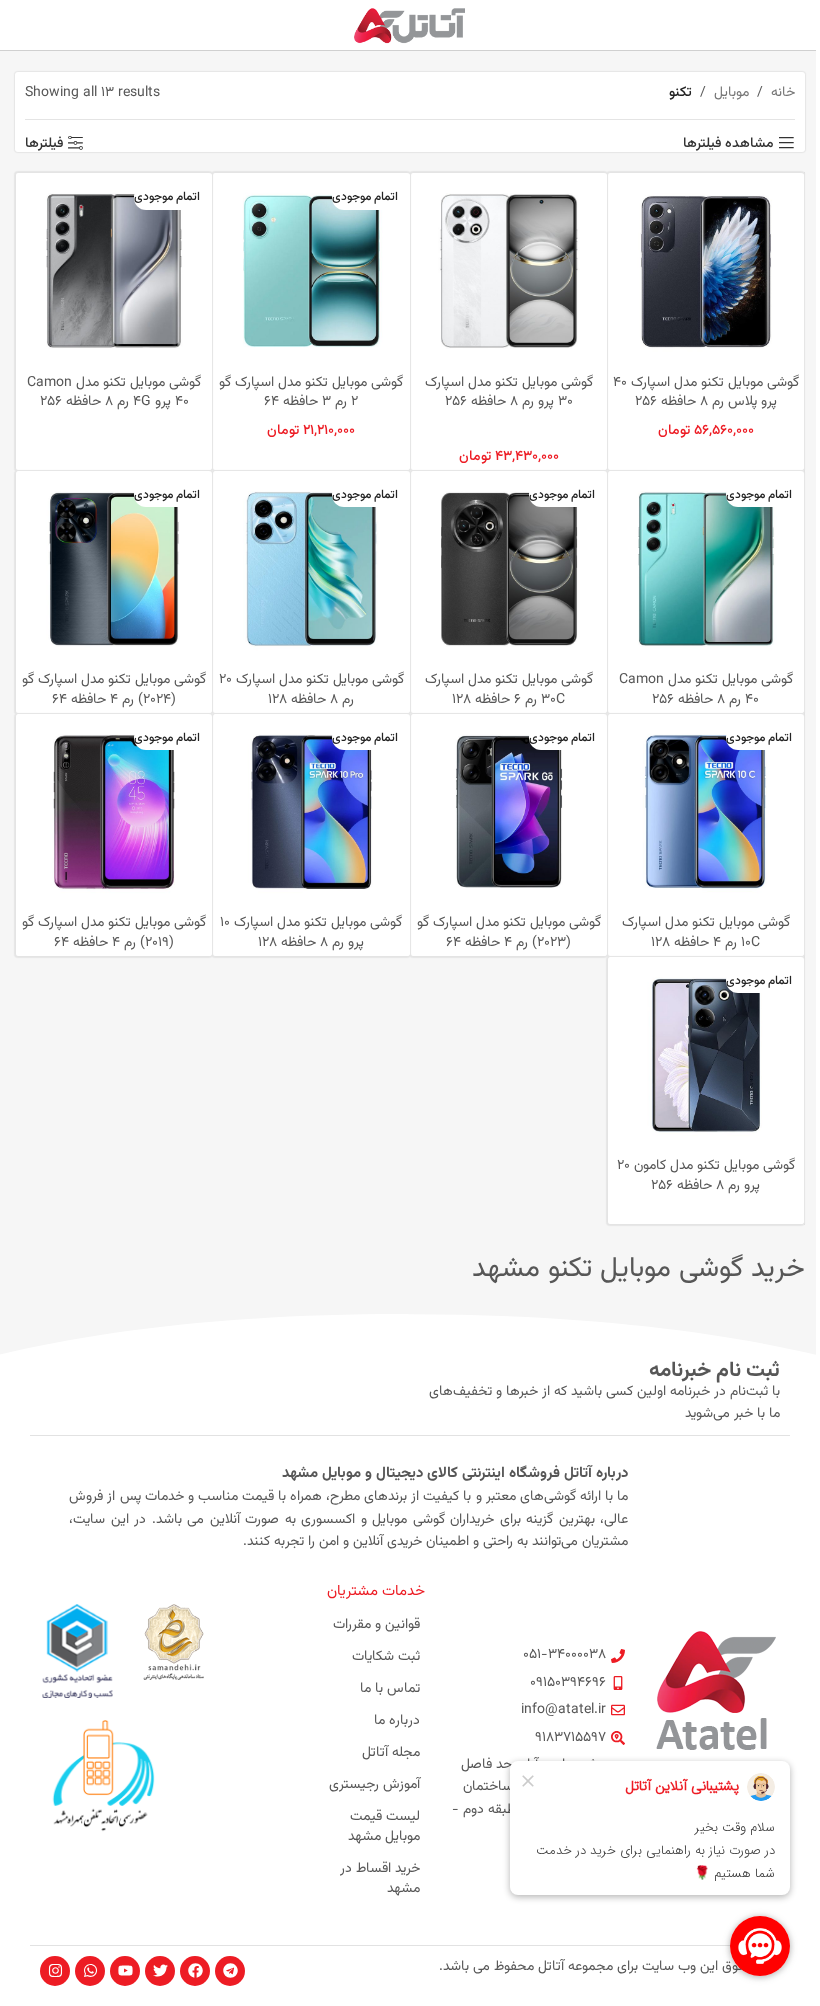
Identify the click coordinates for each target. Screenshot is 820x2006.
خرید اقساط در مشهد (380, 1879)
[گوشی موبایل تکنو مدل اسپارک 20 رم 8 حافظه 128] (311, 569)
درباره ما (397, 1721)
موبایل (731, 93)
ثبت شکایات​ (386, 1657)
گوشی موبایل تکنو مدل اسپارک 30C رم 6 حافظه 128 (509, 690)
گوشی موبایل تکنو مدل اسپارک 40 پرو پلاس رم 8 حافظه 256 (706, 393)
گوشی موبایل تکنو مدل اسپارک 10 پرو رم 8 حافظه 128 (311, 933)
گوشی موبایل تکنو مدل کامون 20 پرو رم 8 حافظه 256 (706, 1176)
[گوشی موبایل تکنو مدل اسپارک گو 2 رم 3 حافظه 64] (311, 271)
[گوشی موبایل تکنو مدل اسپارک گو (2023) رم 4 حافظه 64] (509, 812)
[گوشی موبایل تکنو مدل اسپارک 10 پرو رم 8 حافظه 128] (311, 812)
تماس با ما (390, 1689)
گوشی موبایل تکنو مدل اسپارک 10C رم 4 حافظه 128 (706, 933)
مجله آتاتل (391, 1753)
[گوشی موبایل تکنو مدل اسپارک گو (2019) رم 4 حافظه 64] (114, 812)
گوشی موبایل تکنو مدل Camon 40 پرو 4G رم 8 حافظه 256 (114, 393)
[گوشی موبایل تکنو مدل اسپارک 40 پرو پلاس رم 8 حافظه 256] (706, 271)
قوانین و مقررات (376, 1625)
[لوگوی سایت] (410, 26)
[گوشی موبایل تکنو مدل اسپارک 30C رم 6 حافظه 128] (509, 569)
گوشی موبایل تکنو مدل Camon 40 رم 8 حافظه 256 (706, 690)
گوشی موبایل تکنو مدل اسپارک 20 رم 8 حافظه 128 (311, 690)
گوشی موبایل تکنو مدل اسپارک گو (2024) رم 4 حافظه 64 (114, 690)
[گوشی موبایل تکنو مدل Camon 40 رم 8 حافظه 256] (706, 569)
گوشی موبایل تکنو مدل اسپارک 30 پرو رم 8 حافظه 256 (509, 393)
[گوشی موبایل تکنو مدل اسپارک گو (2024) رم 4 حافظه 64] (114, 569)
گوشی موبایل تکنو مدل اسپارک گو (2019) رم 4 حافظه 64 (114, 933)
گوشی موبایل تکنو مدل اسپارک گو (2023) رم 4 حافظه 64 (509, 933)
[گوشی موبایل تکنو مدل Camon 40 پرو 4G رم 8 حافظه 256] (114, 271)
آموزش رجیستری (374, 1785)
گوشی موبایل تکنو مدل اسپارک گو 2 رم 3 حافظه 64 (311, 393)
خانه (783, 93)
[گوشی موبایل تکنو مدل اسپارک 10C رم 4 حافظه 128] (706, 812)
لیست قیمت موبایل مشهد (384, 1827)
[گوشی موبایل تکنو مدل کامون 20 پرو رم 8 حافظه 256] (706, 1055)
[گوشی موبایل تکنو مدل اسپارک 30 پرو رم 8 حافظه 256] (509, 271)
